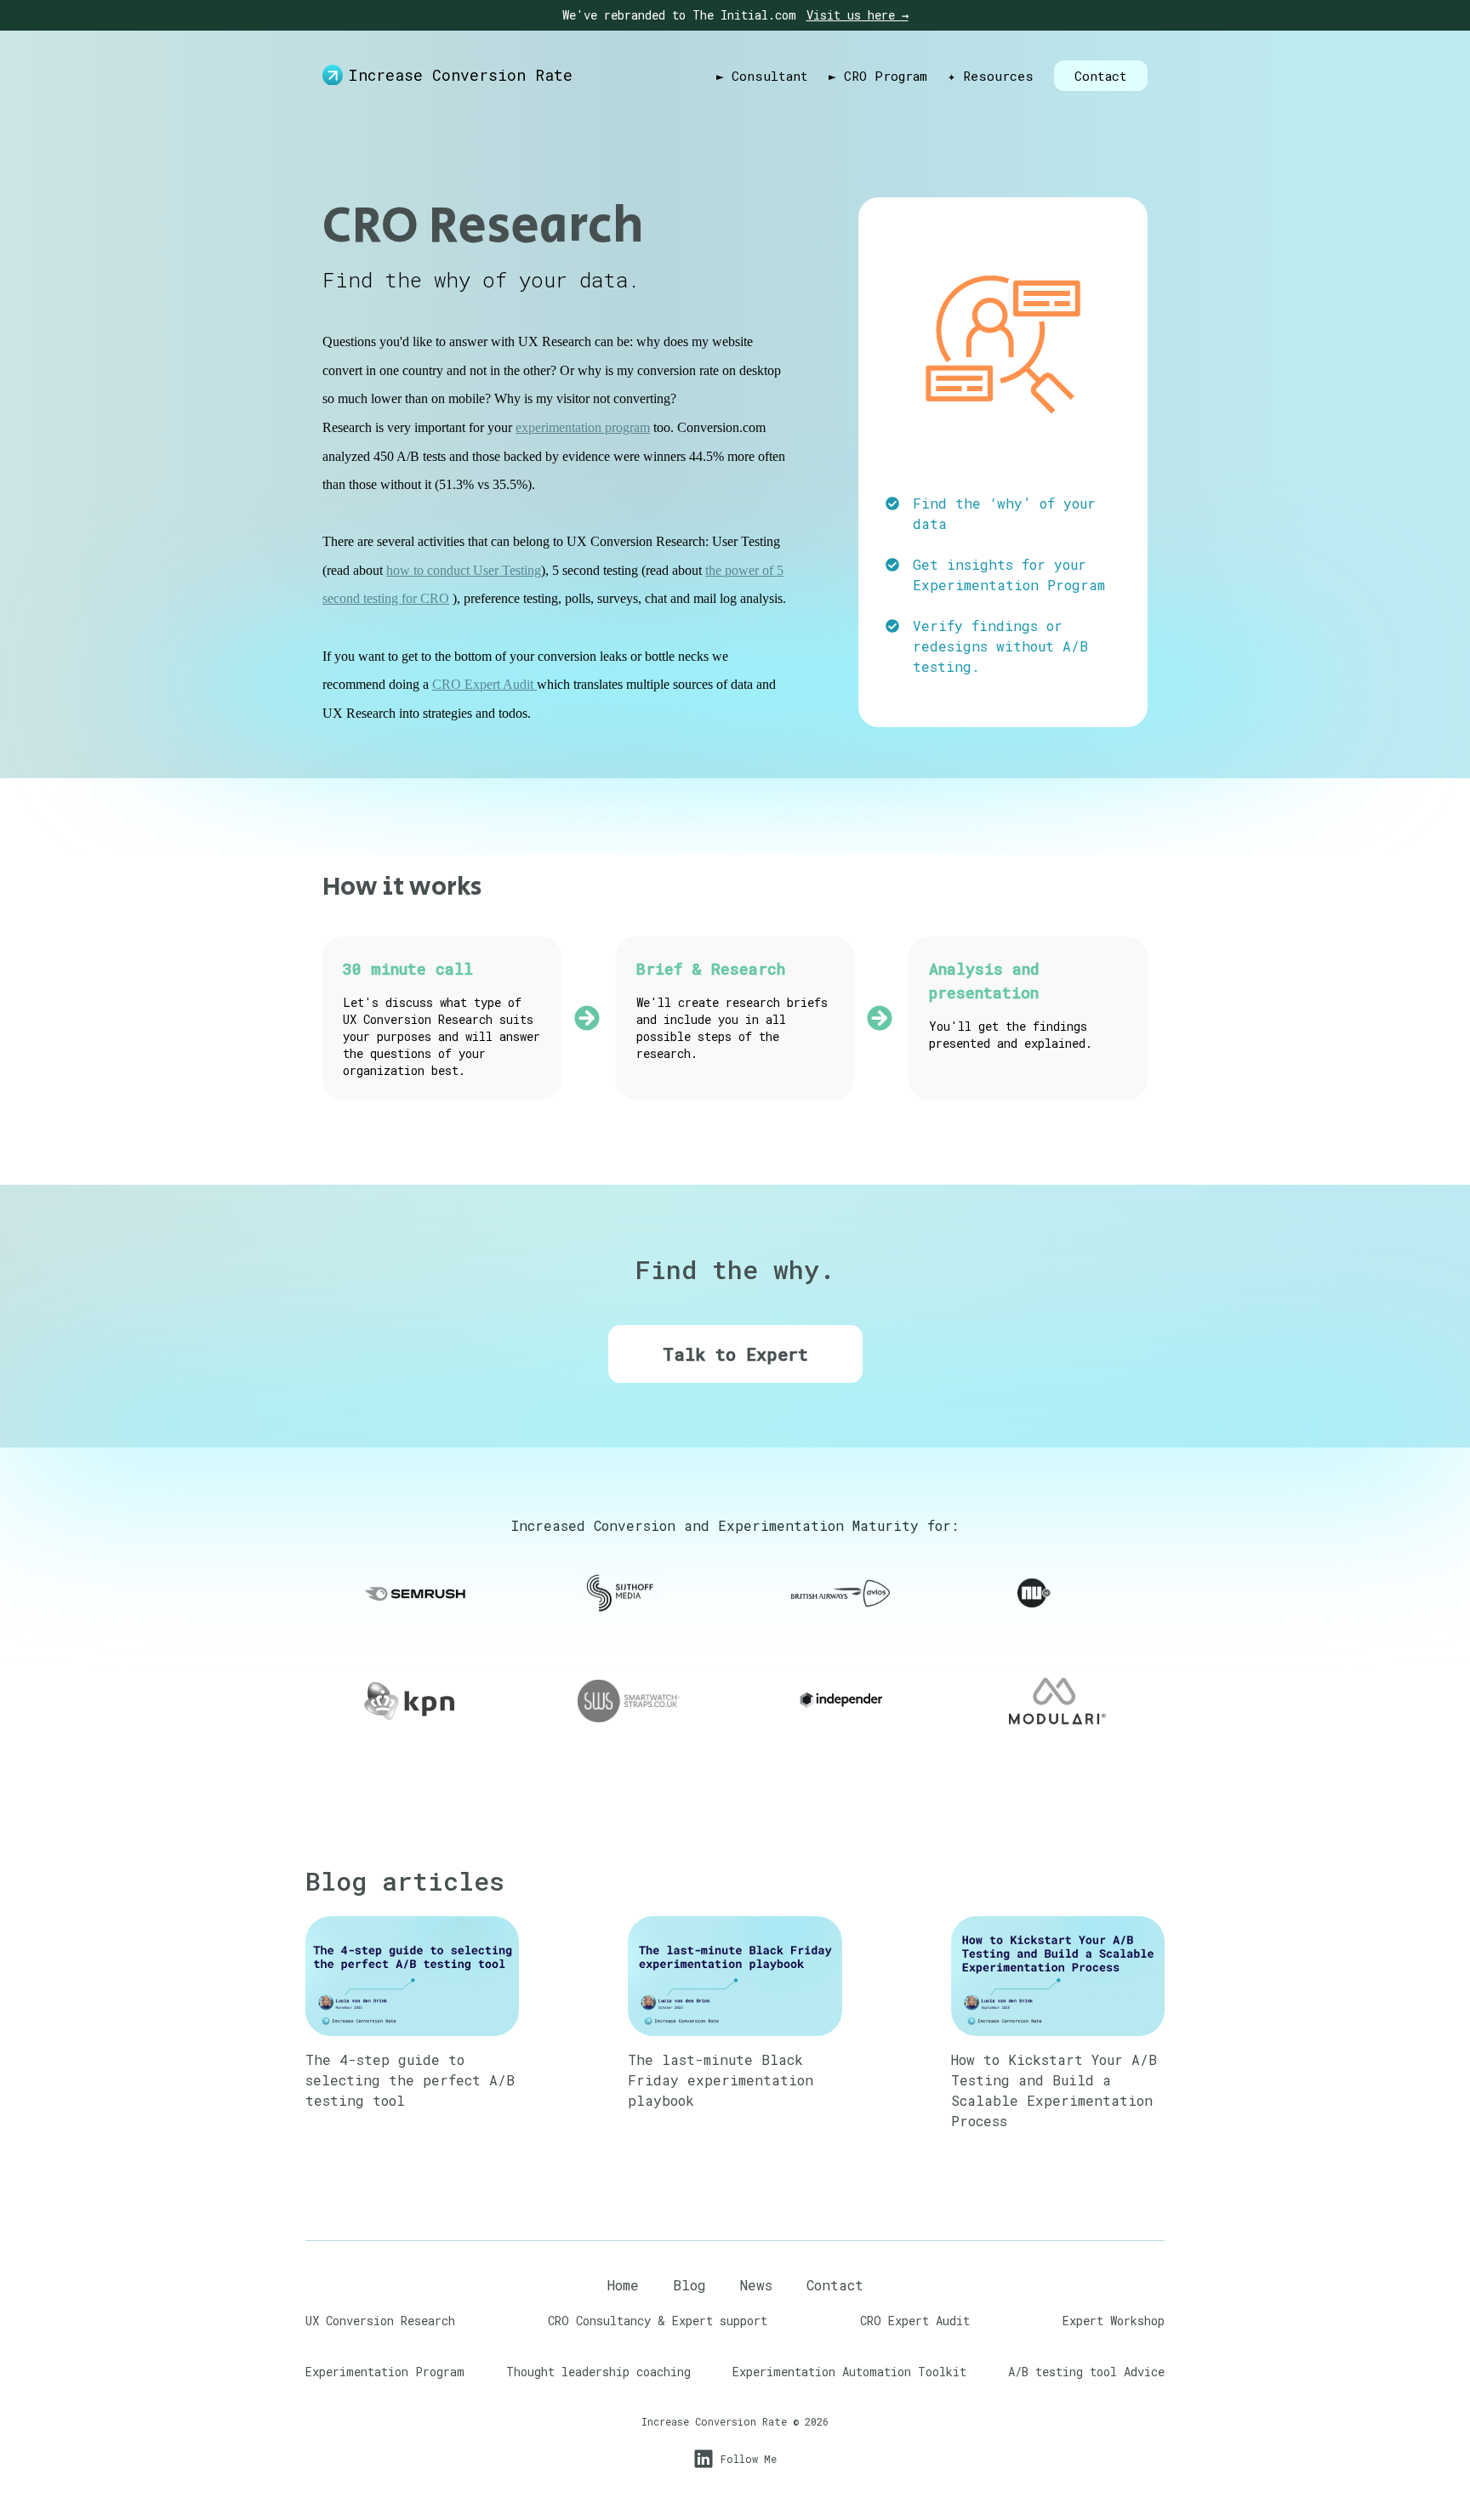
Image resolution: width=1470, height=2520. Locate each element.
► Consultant (762, 76)
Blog (689, 2285)
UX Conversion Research (380, 2321)
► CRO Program (878, 76)
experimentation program (583, 427)
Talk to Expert (735, 1354)
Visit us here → (857, 15)
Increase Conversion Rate (460, 75)
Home (623, 2285)
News (756, 2285)
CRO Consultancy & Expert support (658, 2321)
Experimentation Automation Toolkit (849, 2372)
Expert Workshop (1114, 2321)
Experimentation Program (1009, 585)
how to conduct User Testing (464, 570)
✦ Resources (991, 76)
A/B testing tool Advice (1086, 2372)
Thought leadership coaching (598, 2372)
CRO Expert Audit (484, 684)
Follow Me (749, 2459)
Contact (1101, 76)
